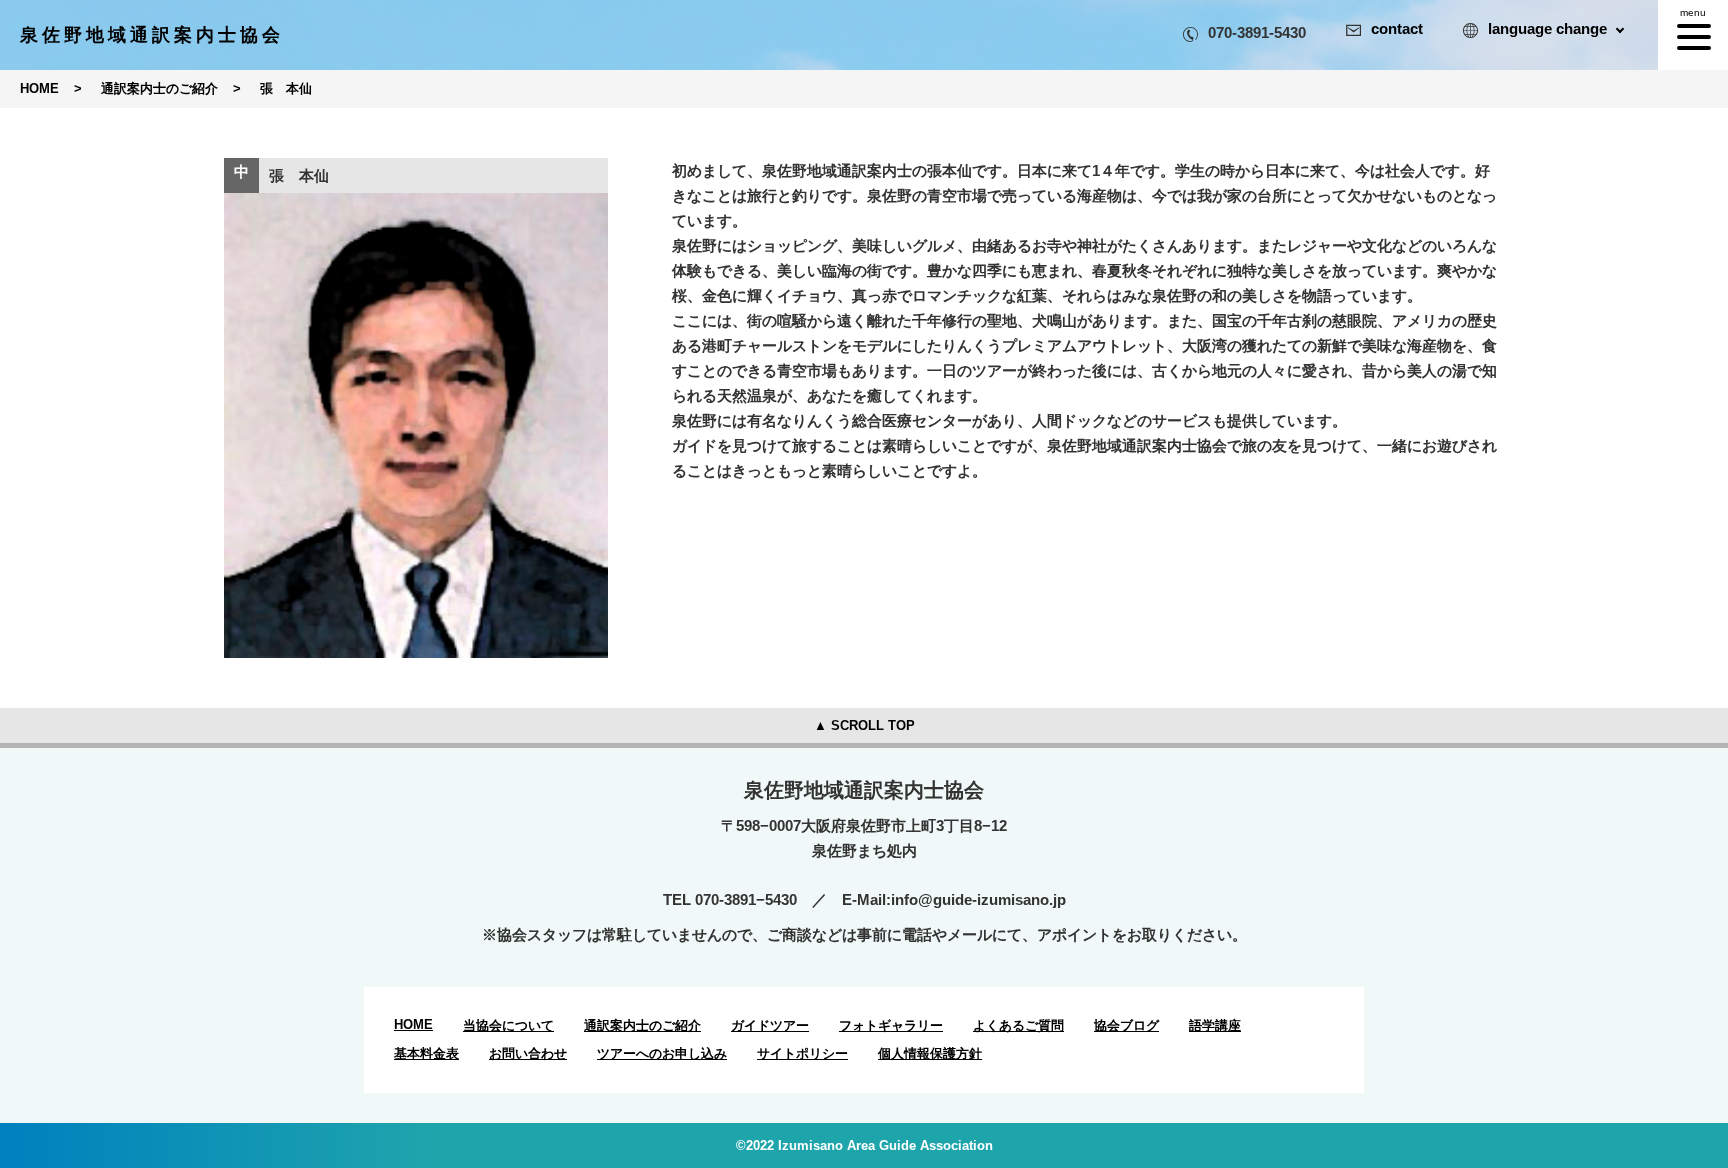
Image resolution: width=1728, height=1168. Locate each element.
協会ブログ (1126, 1025)
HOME (413, 1024)
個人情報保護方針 (930, 1053)
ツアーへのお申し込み (662, 1053)
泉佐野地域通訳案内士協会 (152, 35)
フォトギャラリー (891, 1025)
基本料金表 (426, 1053)
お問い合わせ (528, 1053)
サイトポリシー (802, 1053)
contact (1397, 28)
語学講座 (1215, 1025)
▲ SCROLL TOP (864, 725)
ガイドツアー (770, 1025)
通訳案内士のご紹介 (642, 1025)
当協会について (508, 1025)
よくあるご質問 (1018, 1025)
